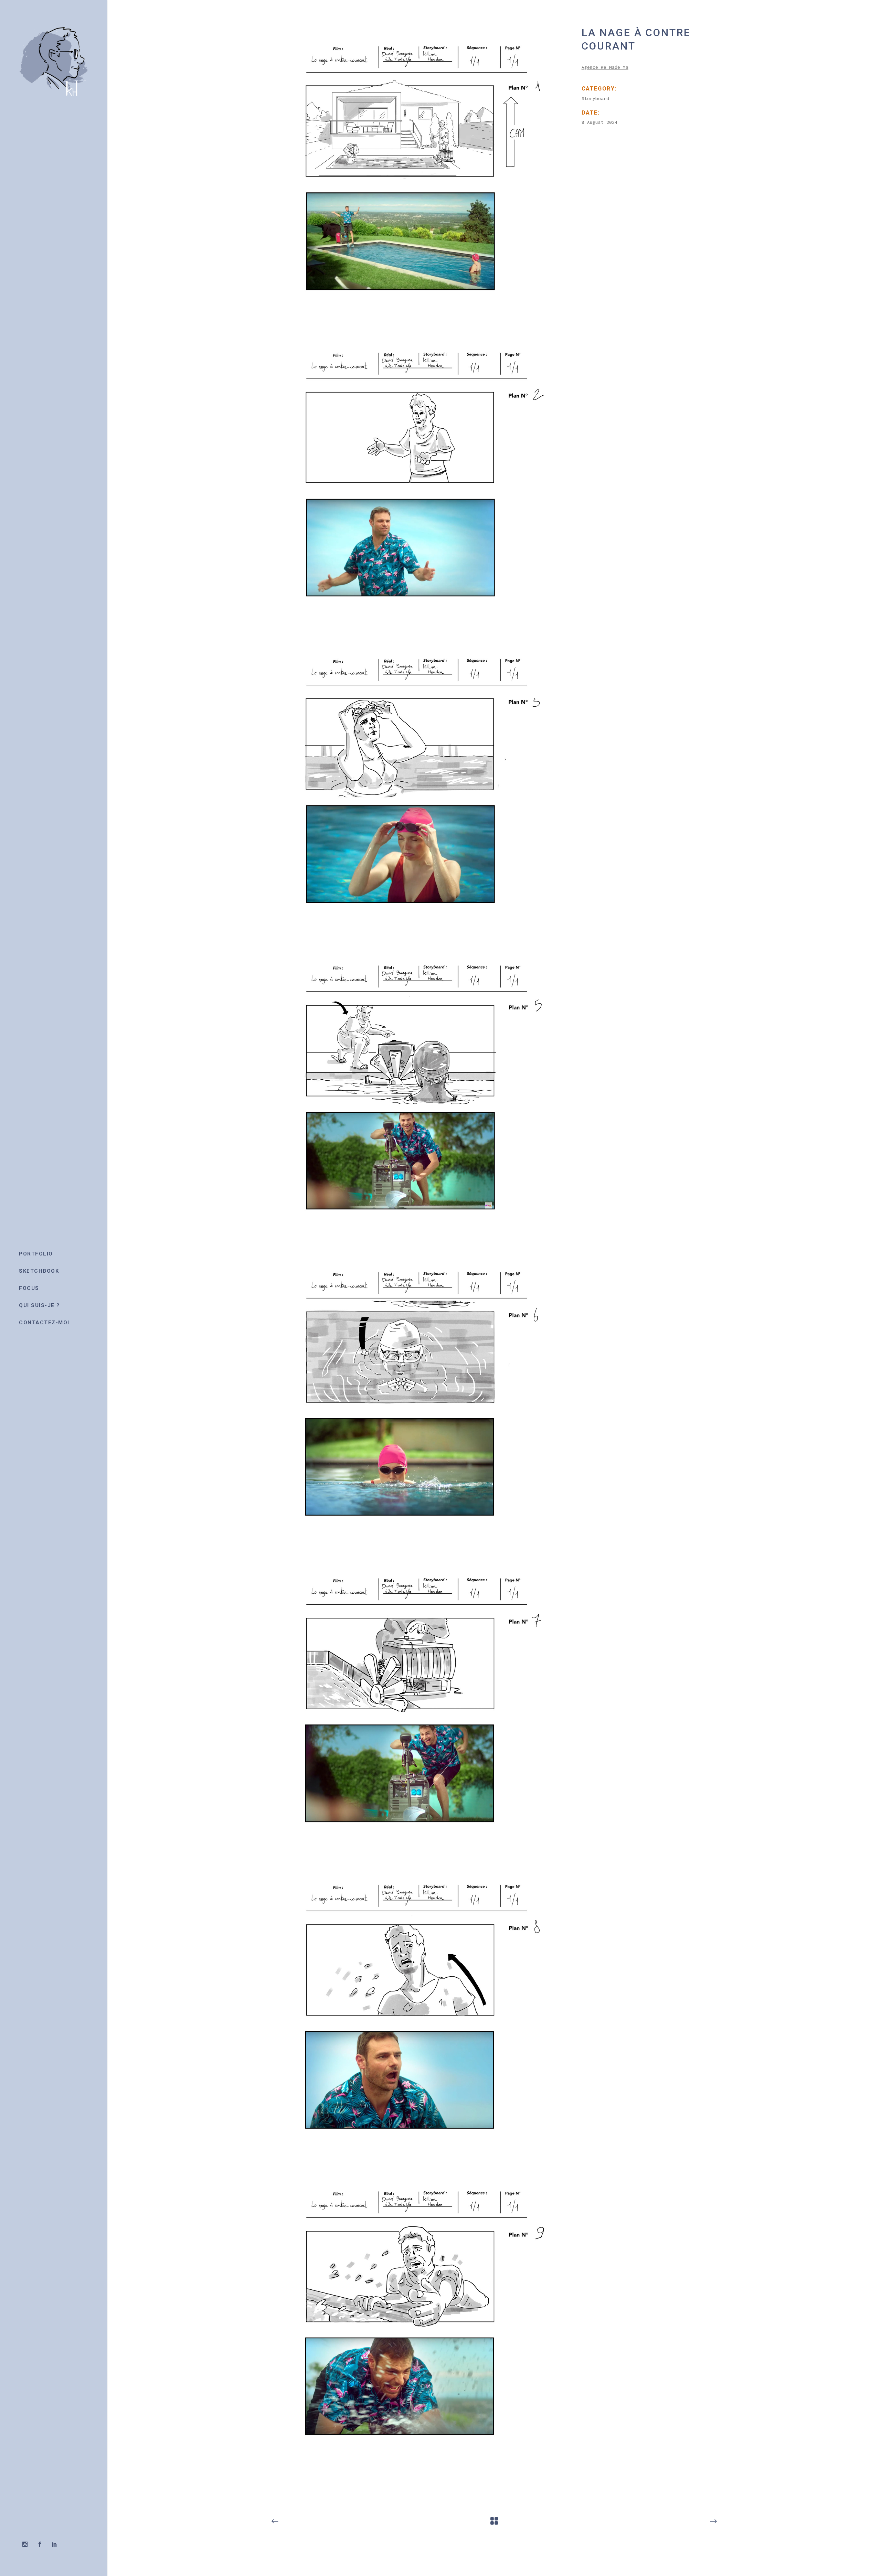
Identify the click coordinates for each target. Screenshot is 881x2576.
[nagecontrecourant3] (418, 786)
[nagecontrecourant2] (418, 480)
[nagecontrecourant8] (418, 2318)
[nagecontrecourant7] (418, 2012)
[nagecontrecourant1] (418, 173)
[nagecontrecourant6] (418, 1705)
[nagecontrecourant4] (418, 1093)
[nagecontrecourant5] (418, 1399)
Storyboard (595, 98)
